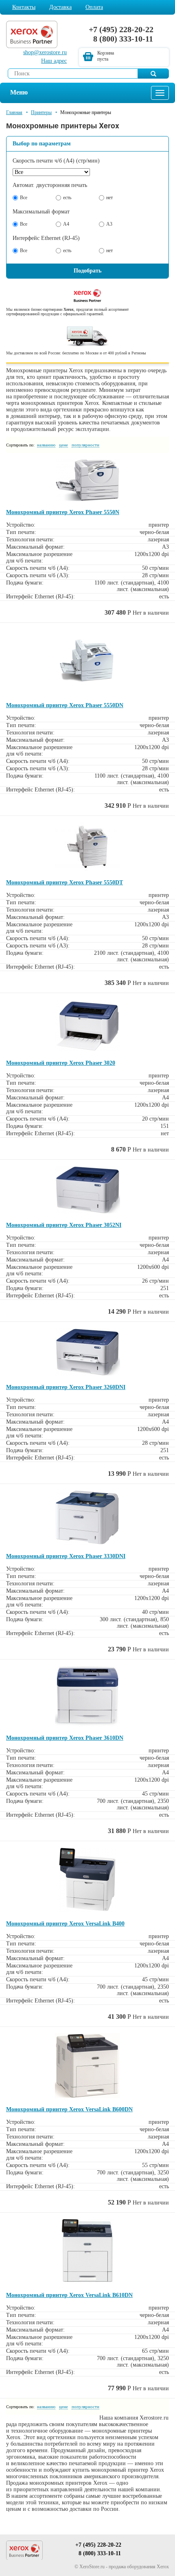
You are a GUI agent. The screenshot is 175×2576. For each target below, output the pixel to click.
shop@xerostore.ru (45, 52)
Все (24, 198)
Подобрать (87, 271)
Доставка (60, 7)
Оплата (94, 7)
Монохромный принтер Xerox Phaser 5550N (63, 512)
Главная (14, 112)
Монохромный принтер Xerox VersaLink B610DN (69, 2295)
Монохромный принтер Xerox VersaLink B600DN (69, 2109)
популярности (85, 445)
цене (63, 445)
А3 (109, 224)
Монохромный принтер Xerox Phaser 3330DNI (66, 1556)
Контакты (24, 7)
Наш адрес (54, 61)
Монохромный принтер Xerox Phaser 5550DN (65, 705)
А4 (66, 224)
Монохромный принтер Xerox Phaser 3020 (61, 1063)
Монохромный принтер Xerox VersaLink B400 (65, 1924)
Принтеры (41, 112)
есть (67, 198)
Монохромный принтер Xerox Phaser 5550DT (65, 882)
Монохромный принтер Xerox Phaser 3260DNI (66, 1387)
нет (109, 198)
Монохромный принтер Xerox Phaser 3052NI (64, 1225)
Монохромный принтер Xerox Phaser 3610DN (65, 1738)
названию (46, 445)
